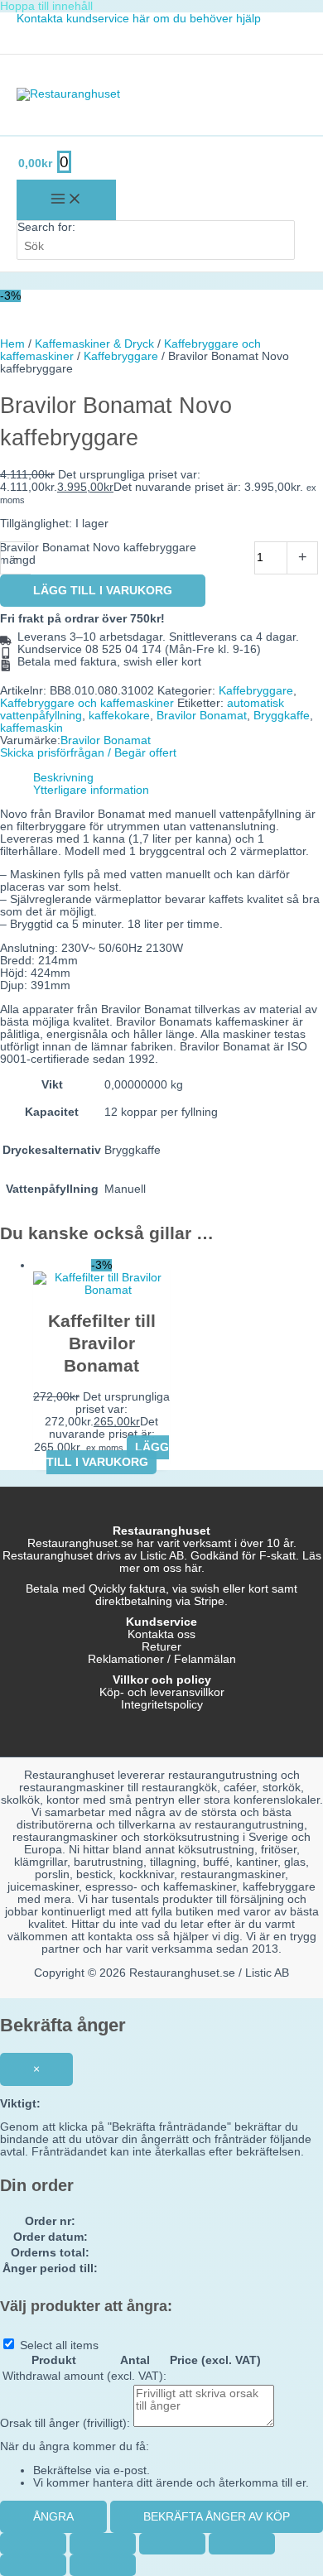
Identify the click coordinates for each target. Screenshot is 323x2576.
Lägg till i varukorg (103, 591)
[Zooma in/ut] (33, 2544)
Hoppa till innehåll (46, 6)
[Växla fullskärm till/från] (103, 2544)
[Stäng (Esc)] (242, 2544)
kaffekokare (119, 716)
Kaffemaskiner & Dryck (94, 344)
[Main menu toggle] (66, 200)
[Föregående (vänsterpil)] (33, 2565)
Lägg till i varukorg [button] (108, 1455)
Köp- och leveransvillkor (162, 1692)
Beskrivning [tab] (63, 778)
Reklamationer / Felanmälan (162, 1659)
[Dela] (172, 2544)
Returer (161, 1647)
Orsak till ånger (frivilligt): (65, 2423)
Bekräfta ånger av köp (217, 2517)
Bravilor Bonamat (202, 716)
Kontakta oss (161, 1634)
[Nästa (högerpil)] (103, 2565)
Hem (12, 344)
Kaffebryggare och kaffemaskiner (87, 703)
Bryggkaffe (282, 716)
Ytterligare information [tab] (91, 790)
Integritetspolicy (162, 1705)
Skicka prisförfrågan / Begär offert (88, 753)
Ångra (53, 2517)
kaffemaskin (31, 728)
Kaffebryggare (121, 356)
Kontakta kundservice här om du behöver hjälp (139, 19)
